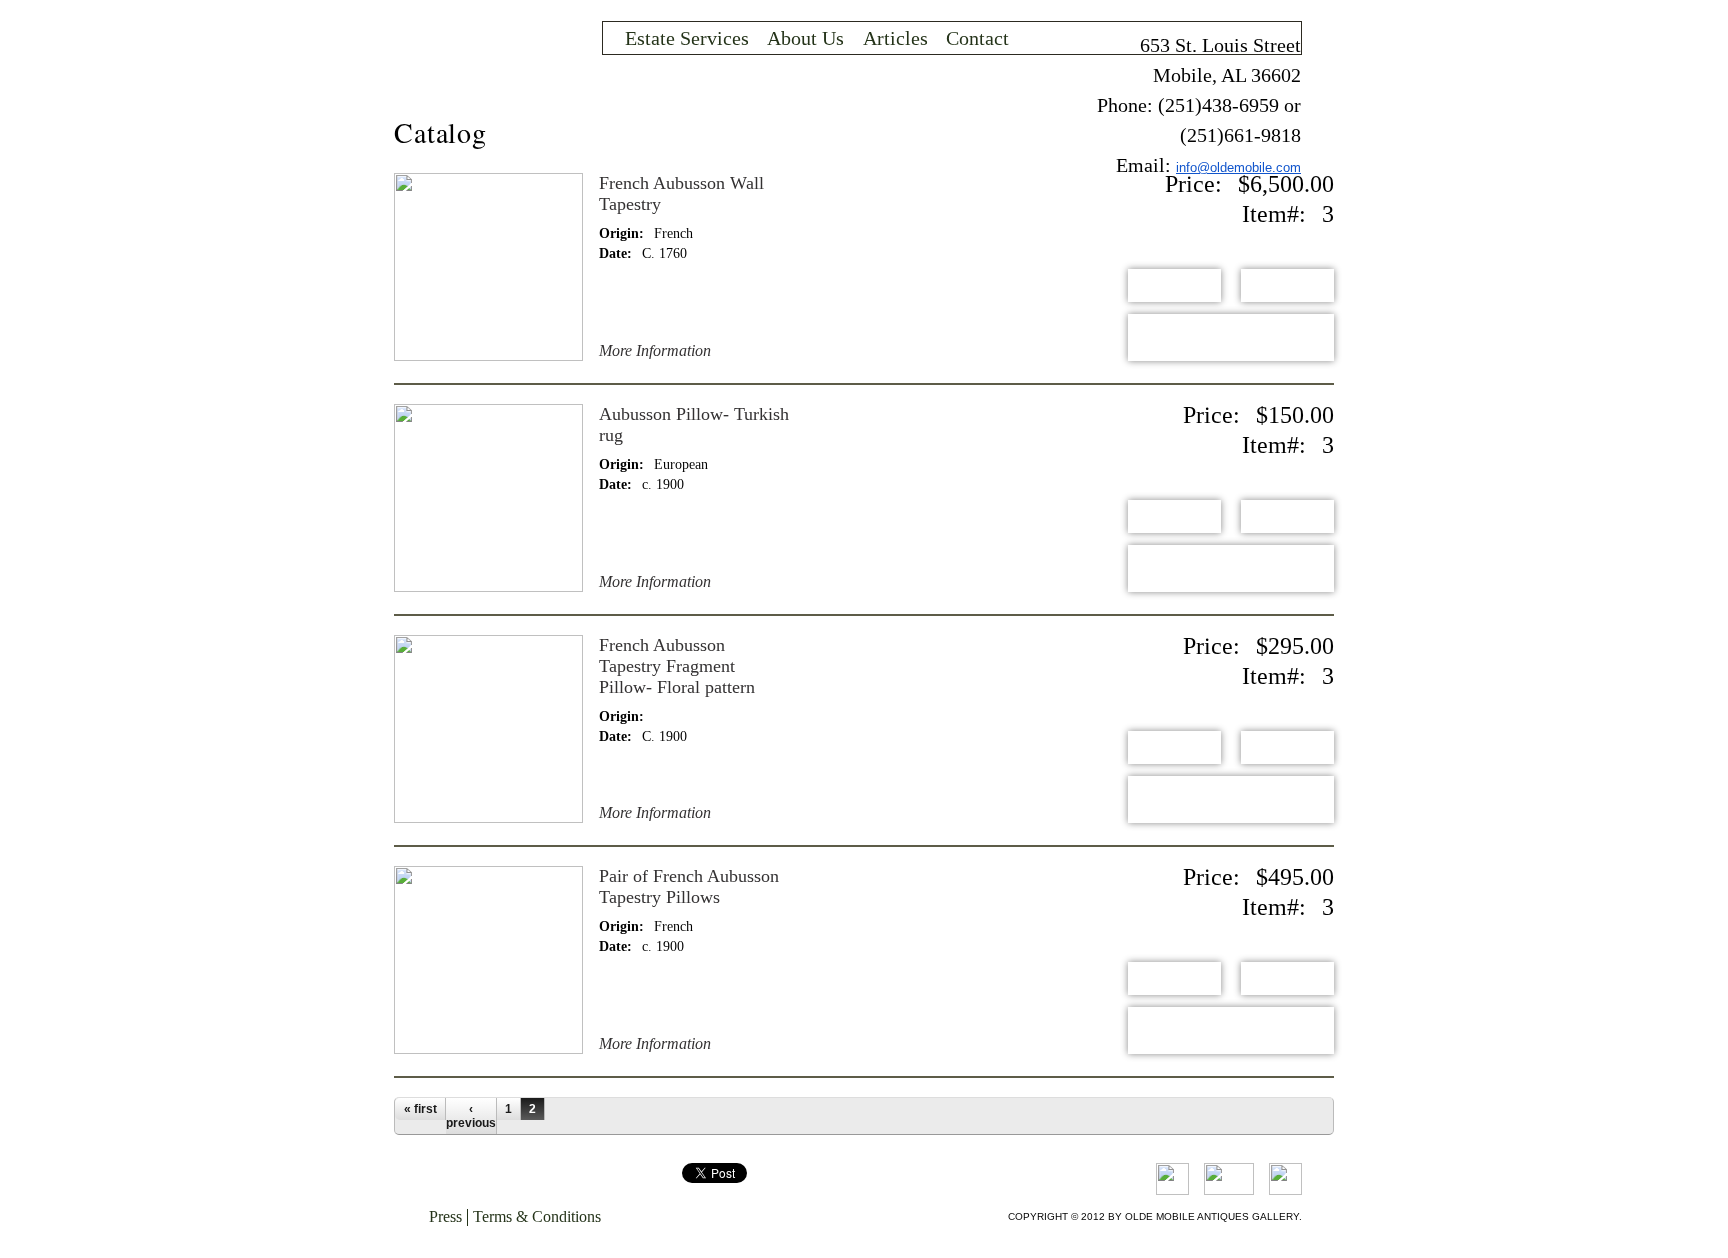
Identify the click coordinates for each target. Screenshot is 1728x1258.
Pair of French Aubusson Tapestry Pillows (689, 886)
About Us (805, 38)
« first (420, 1109)
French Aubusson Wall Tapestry (681, 193)
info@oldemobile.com (1238, 167)
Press (445, 1216)
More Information (655, 351)
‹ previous (471, 1116)
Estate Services (687, 38)
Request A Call (1231, 337)
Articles (895, 38)
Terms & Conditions (537, 1216)
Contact (977, 38)
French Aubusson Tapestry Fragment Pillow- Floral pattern (677, 666)
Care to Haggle (1287, 285)
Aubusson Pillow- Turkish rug (694, 424)
